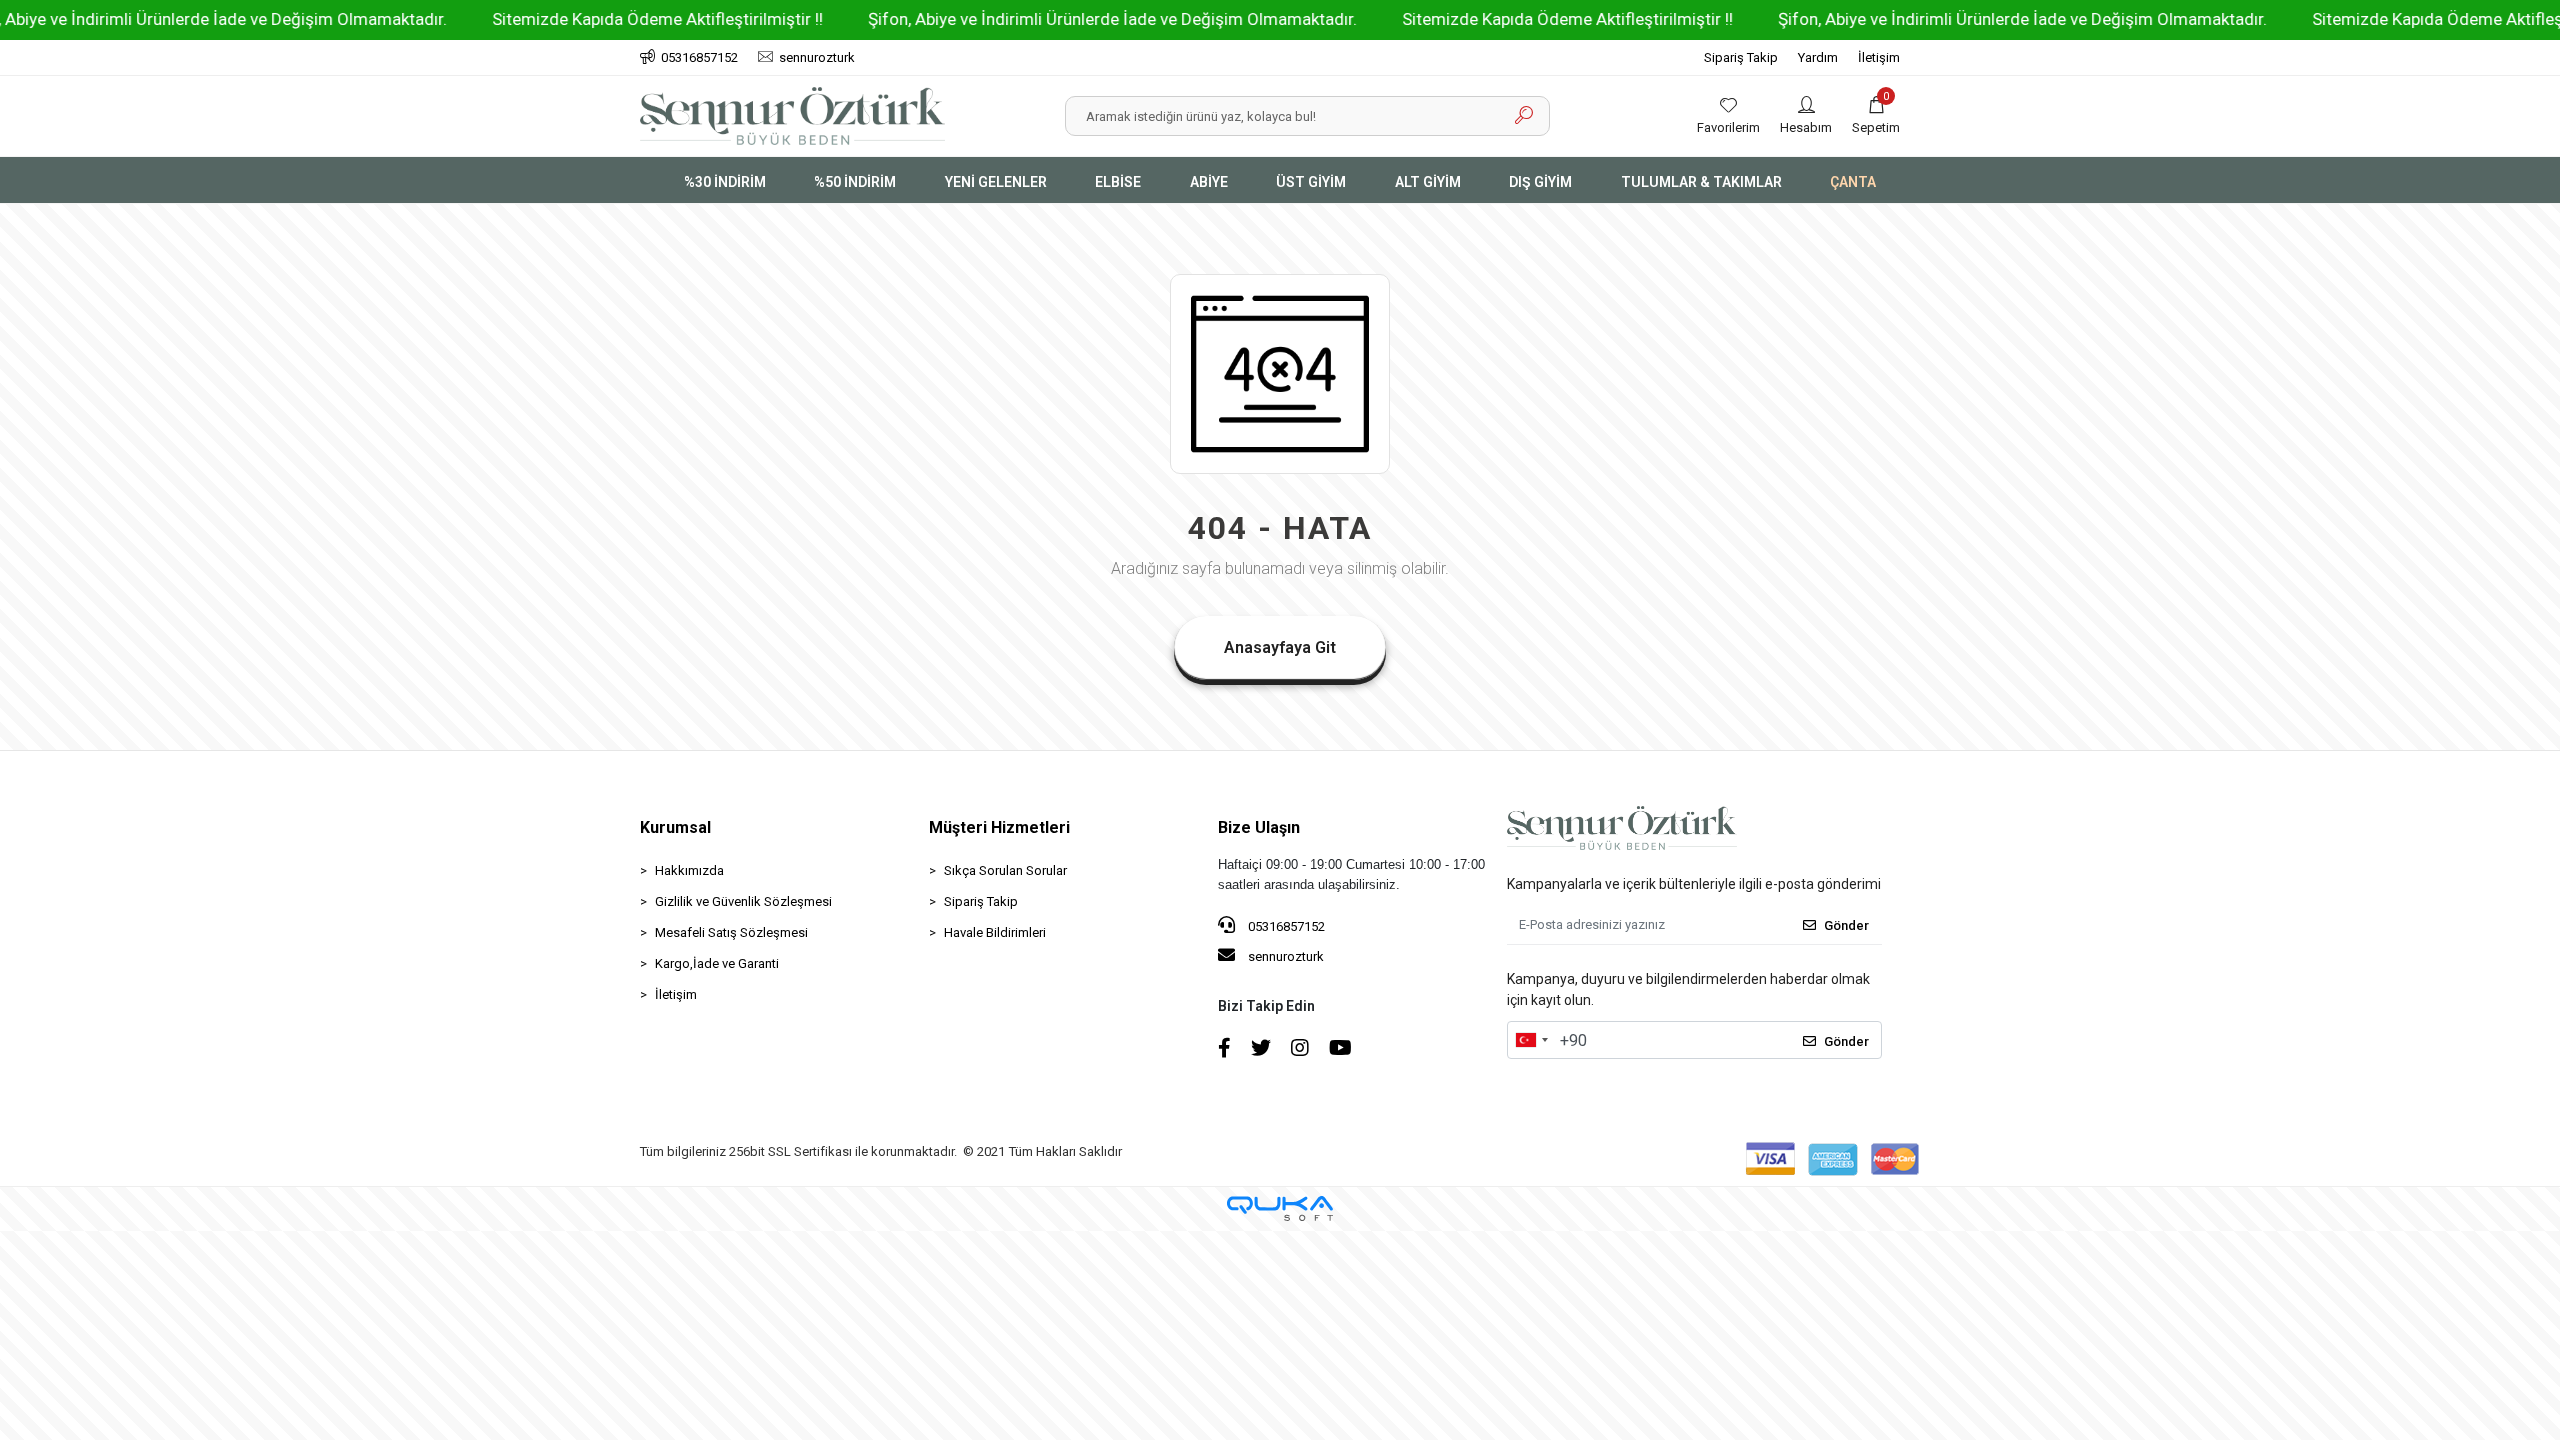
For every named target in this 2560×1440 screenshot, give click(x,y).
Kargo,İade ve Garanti (717, 963)
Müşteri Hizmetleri (999, 827)
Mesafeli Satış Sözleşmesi (731, 932)
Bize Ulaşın (1259, 827)
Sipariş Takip (1741, 57)
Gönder (1846, 925)
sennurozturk (1284, 956)
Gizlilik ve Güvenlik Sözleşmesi (743, 901)
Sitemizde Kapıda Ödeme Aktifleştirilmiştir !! (594, 19)
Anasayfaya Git (1280, 647)
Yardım (1818, 57)
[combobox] (1531, 1040)
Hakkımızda (689, 870)
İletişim (1879, 57)
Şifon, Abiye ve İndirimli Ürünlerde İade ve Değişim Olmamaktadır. (1049, 19)
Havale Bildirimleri (995, 932)
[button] (1876, 116)
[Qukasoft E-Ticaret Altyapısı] (1280, 1208)
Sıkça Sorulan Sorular (1005, 870)
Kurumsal (675, 827)
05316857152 (1285, 926)
